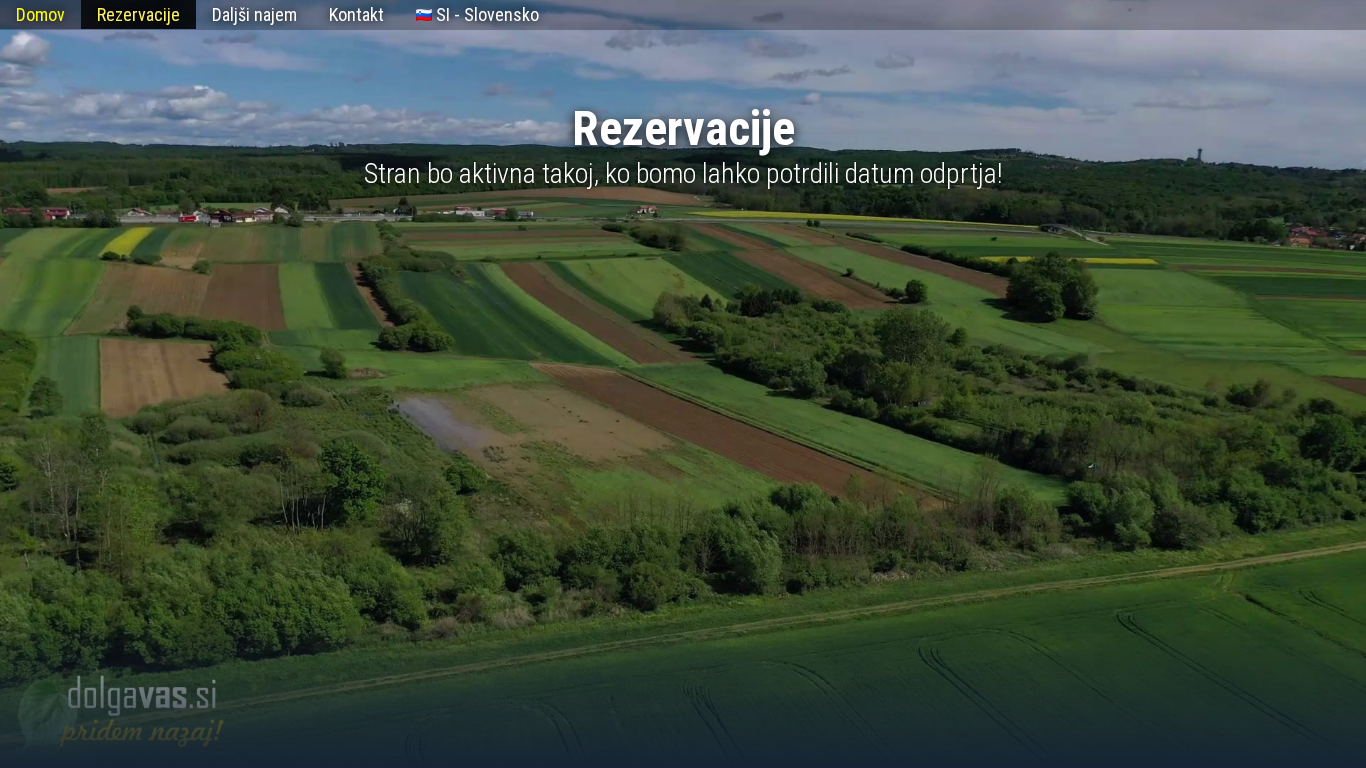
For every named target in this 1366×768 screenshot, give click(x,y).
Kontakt (356, 14)
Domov (40, 14)
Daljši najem (254, 14)
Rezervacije (138, 14)
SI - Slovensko (485, 14)
